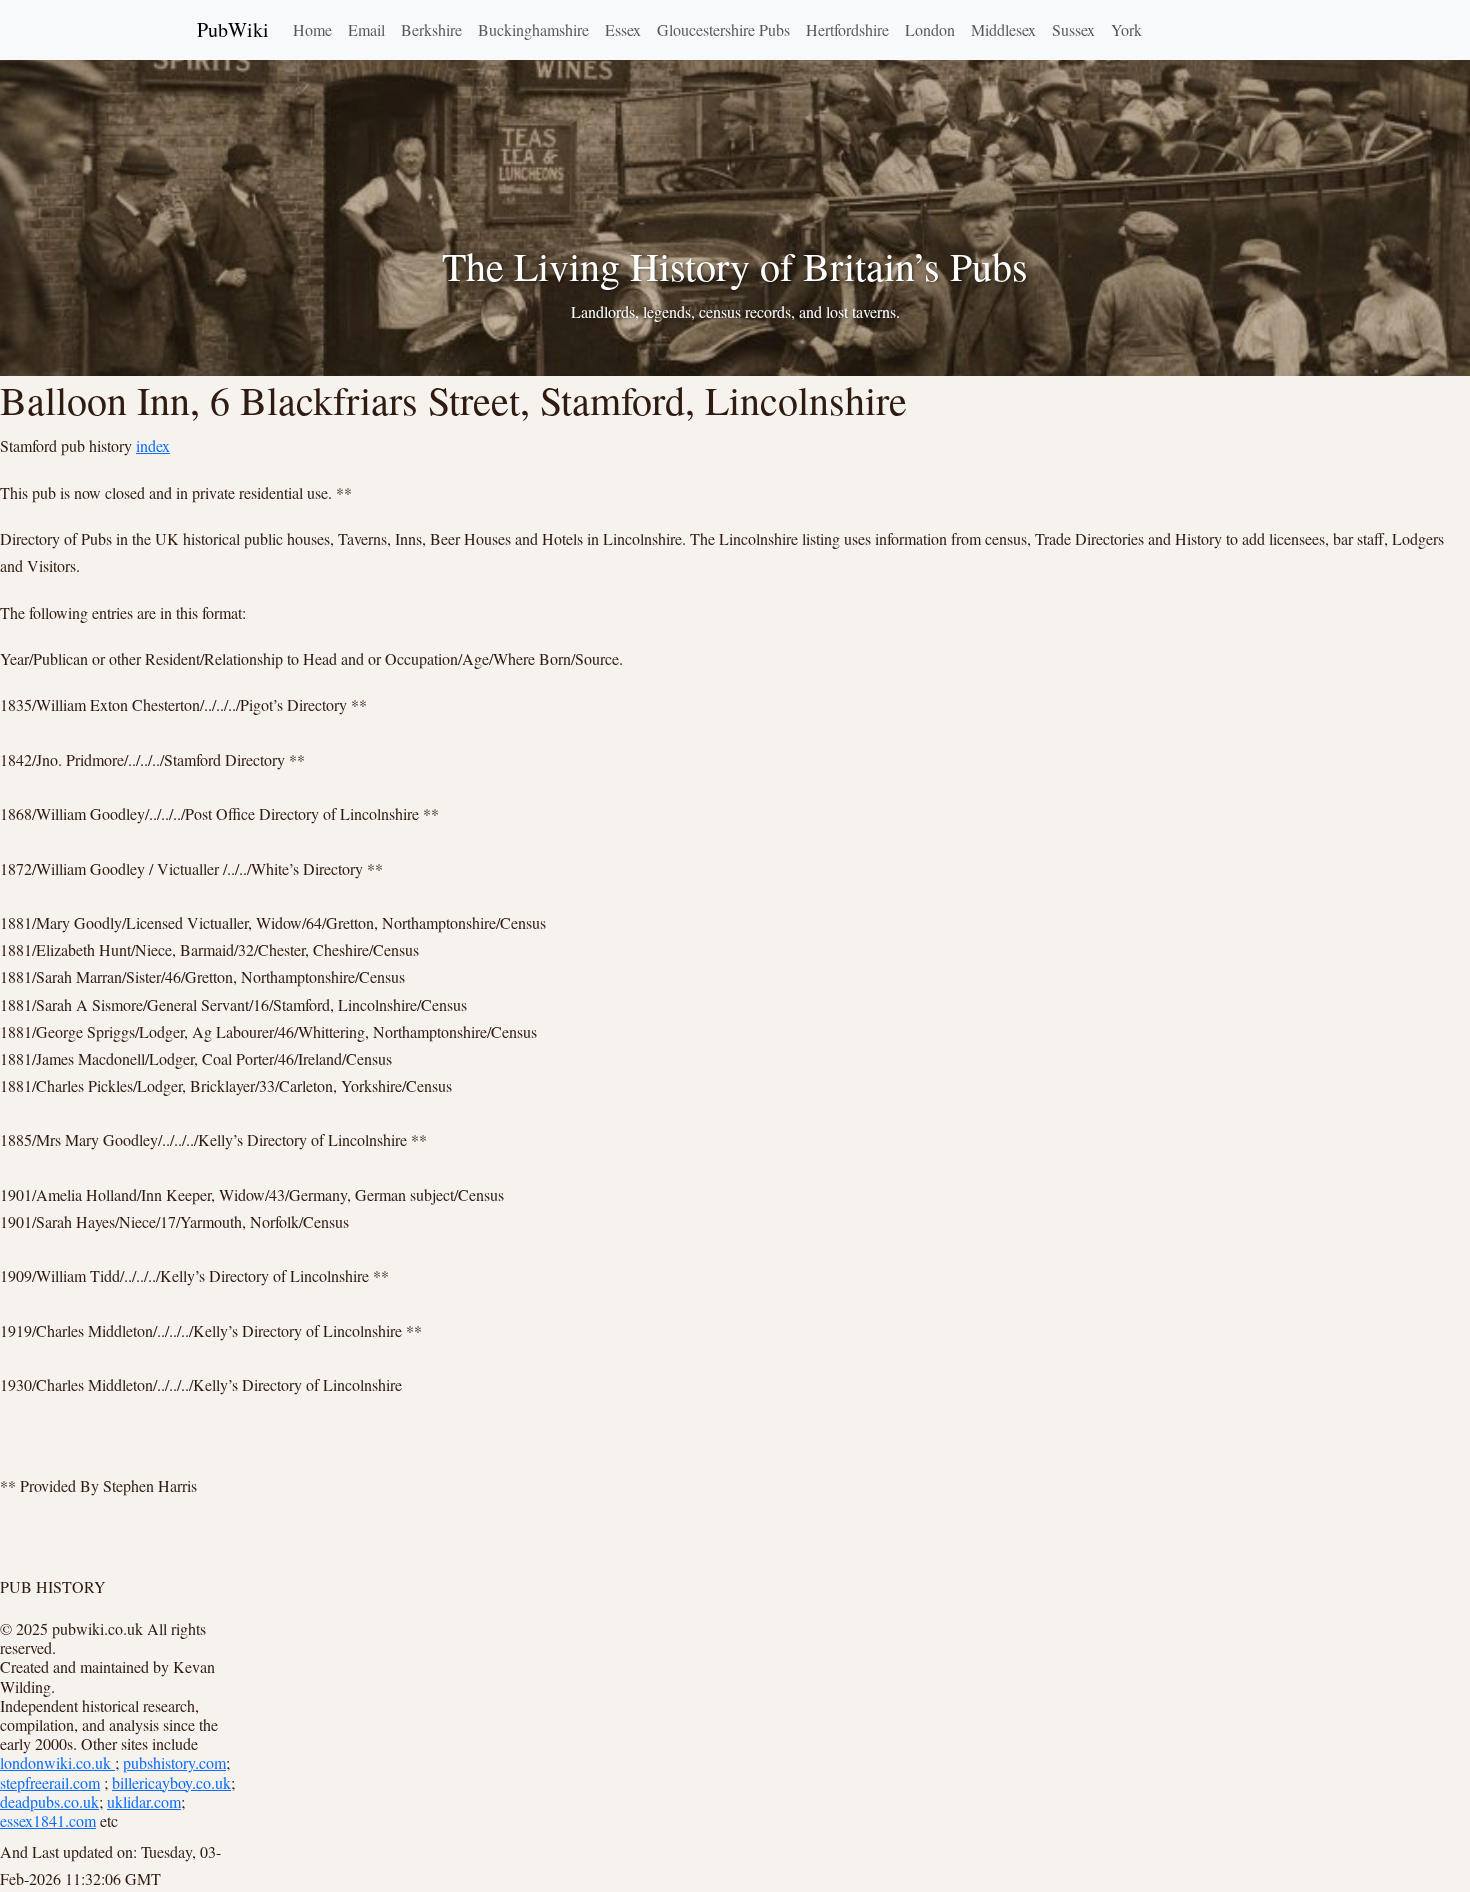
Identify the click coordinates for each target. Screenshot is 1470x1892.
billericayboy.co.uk (171, 1782)
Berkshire (431, 29)
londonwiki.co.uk (57, 1762)
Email (366, 29)
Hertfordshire (847, 29)
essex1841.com (48, 1820)
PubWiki (233, 29)
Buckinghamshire (533, 29)
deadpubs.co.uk (49, 1801)
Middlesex (1003, 29)
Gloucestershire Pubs (723, 29)
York (1126, 29)
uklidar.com (144, 1801)
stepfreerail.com (50, 1782)
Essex (623, 29)
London (930, 29)
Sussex (1073, 29)
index (153, 445)
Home (312, 29)
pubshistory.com (174, 1762)
